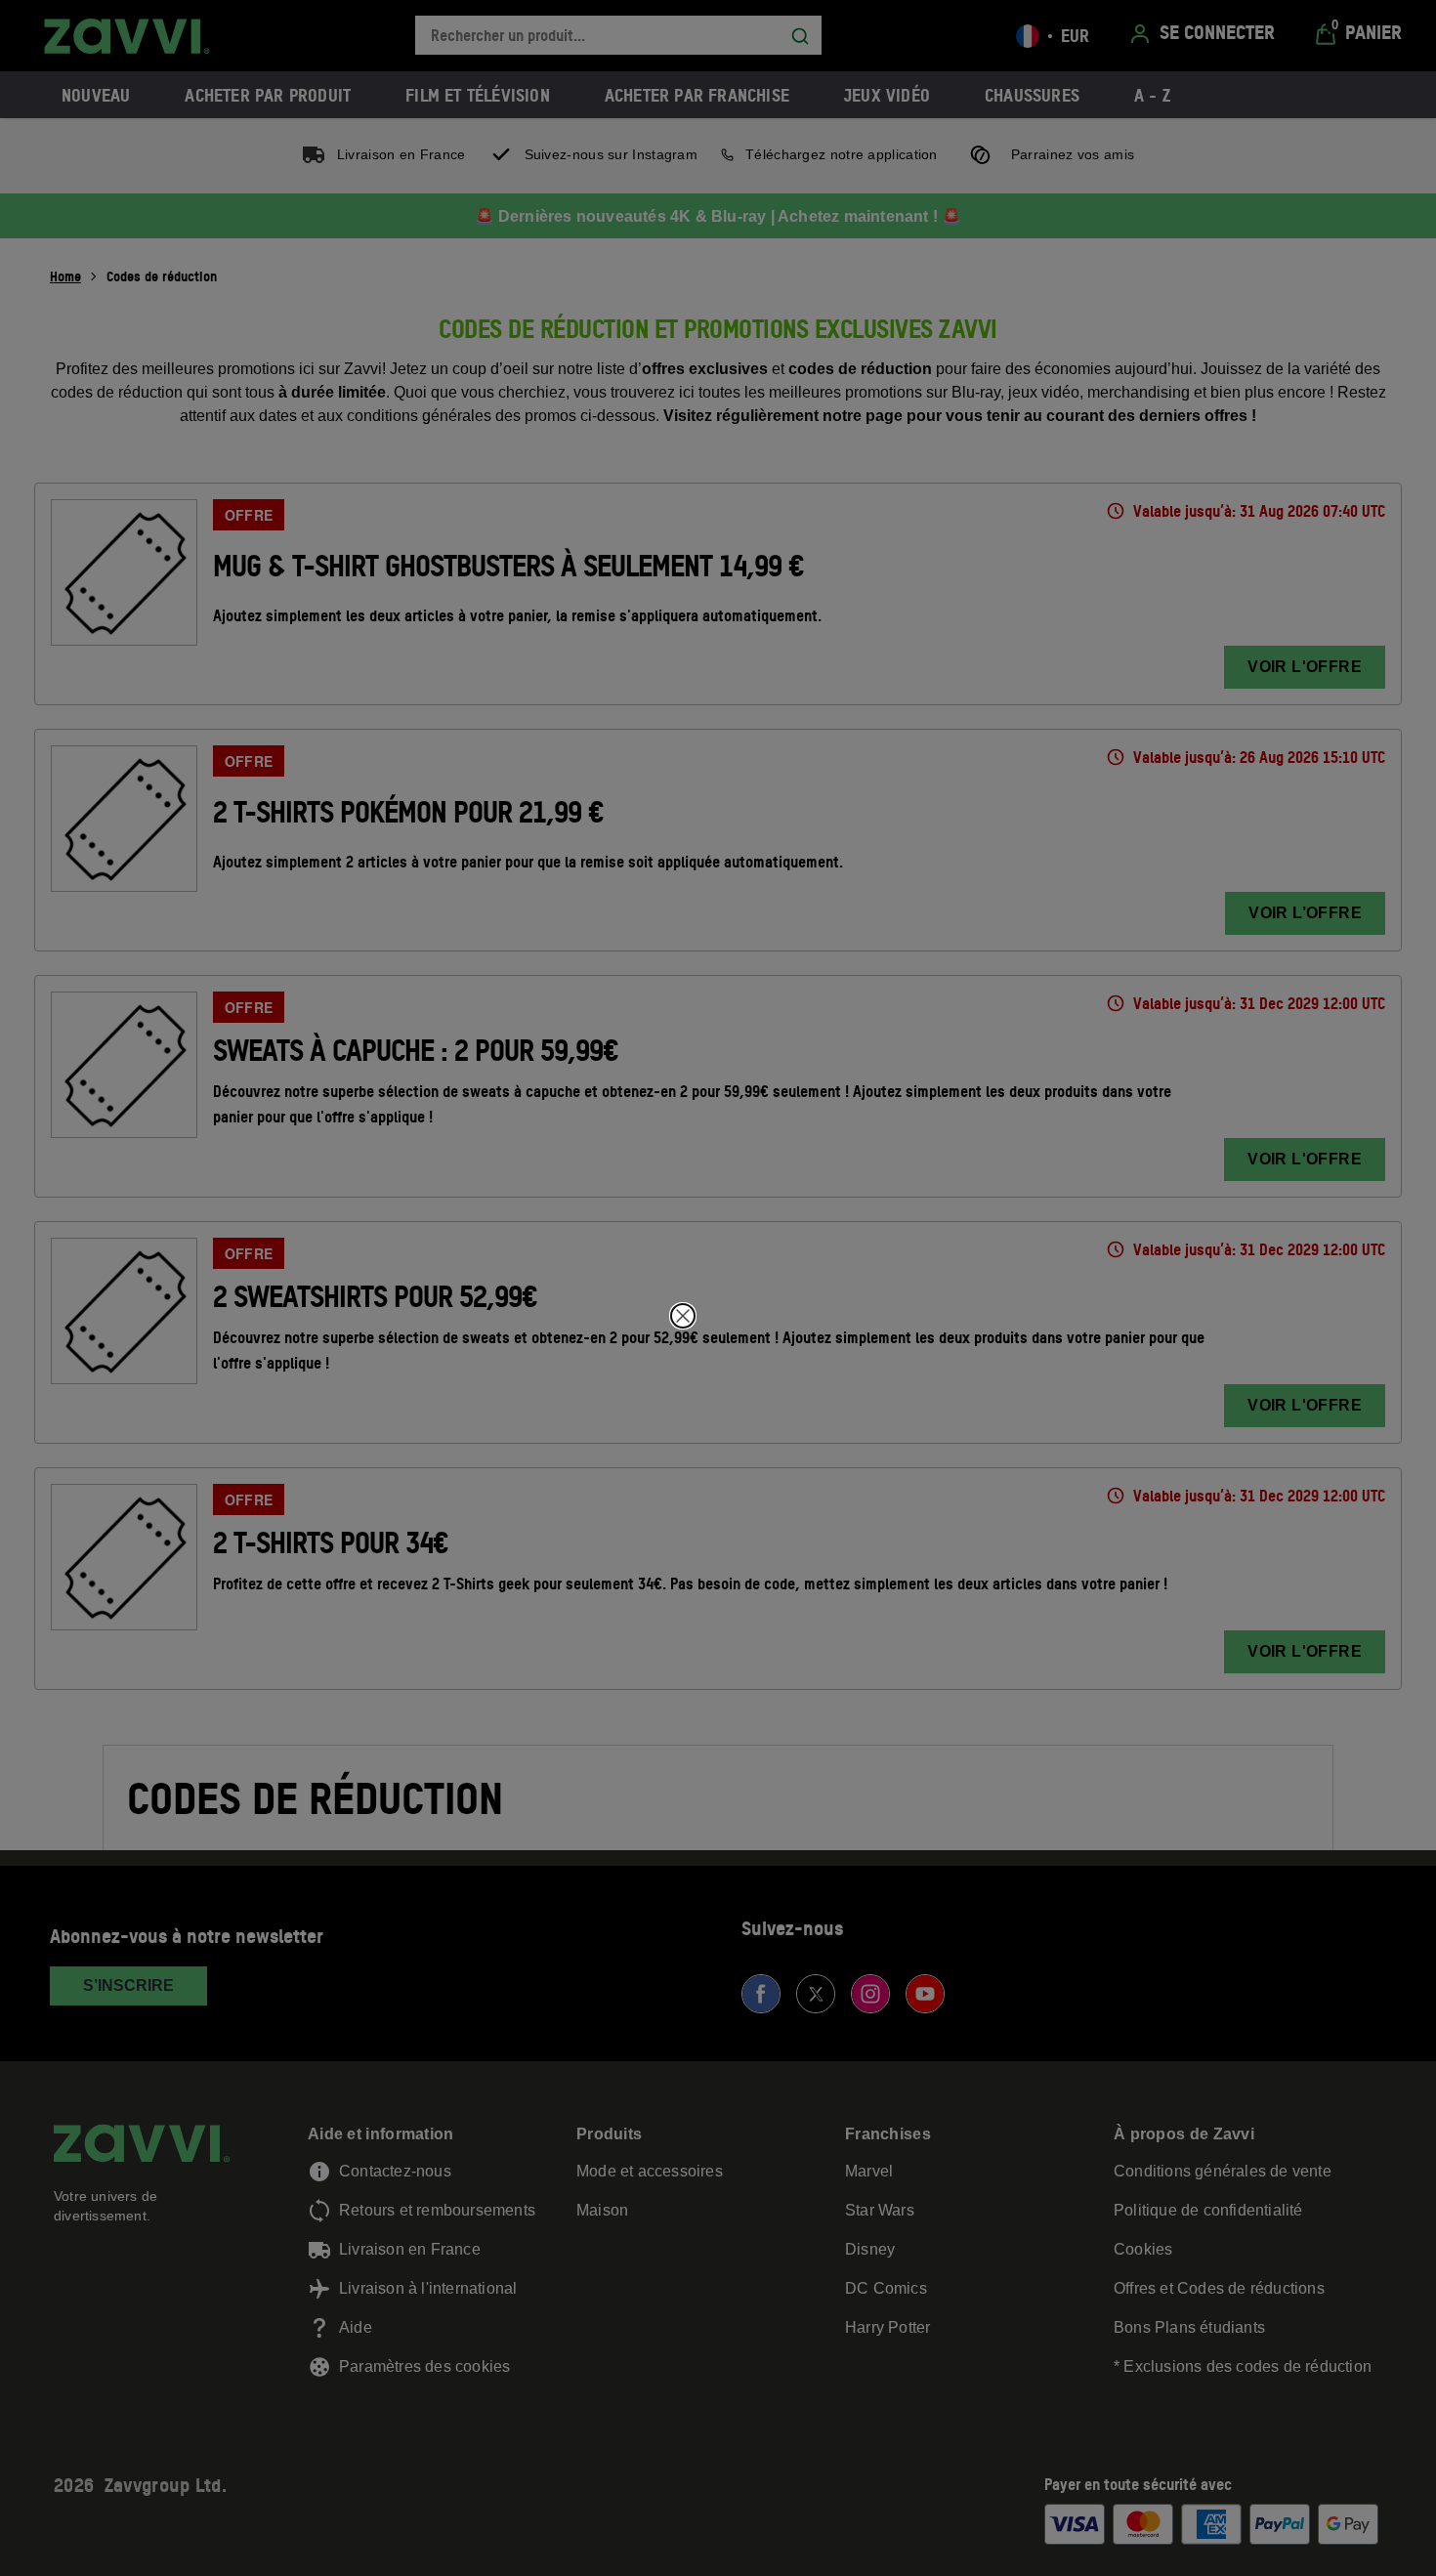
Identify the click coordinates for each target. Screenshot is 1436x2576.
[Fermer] (683, 1316)
